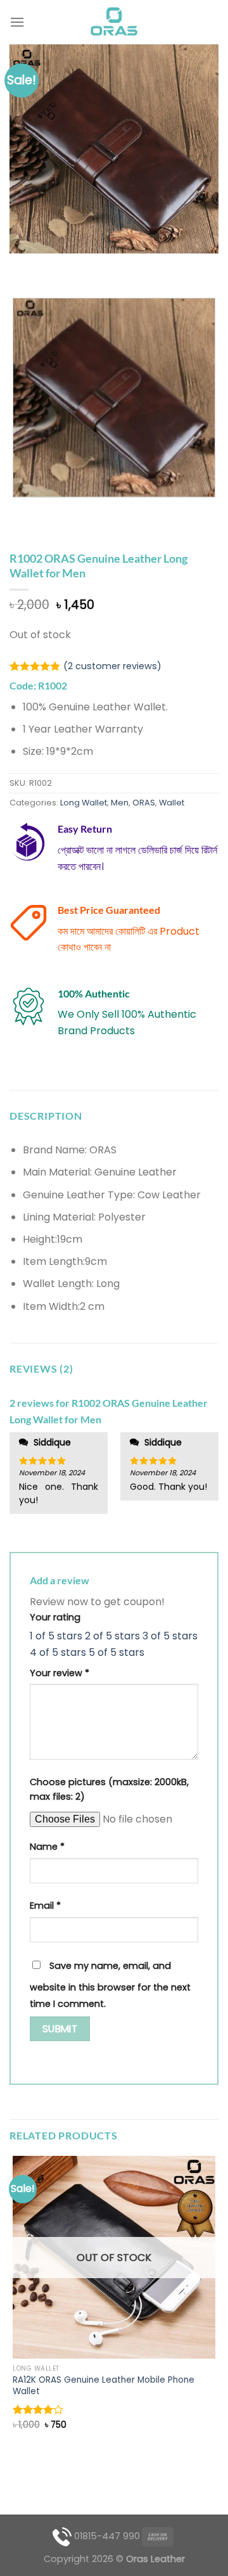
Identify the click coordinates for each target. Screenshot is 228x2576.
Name (47, 1847)
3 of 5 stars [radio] (170, 1636)
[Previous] (22, 266)
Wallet (172, 803)
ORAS (144, 803)
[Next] (57, 266)
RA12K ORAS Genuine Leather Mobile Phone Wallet (104, 2386)
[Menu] (17, 22)
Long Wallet (84, 803)
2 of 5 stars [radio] (112, 1636)
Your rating (55, 1617)
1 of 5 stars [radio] (56, 1636)
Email (45, 1906)
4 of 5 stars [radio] (58, 1652)
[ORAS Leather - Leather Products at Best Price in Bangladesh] (114, 22)
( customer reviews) (112, 667)
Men (120, 803)
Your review (60, 1673)
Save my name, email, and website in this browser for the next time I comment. (110, 1985)
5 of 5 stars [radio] (117, 1652)
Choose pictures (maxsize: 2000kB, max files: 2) (109, 1789)
